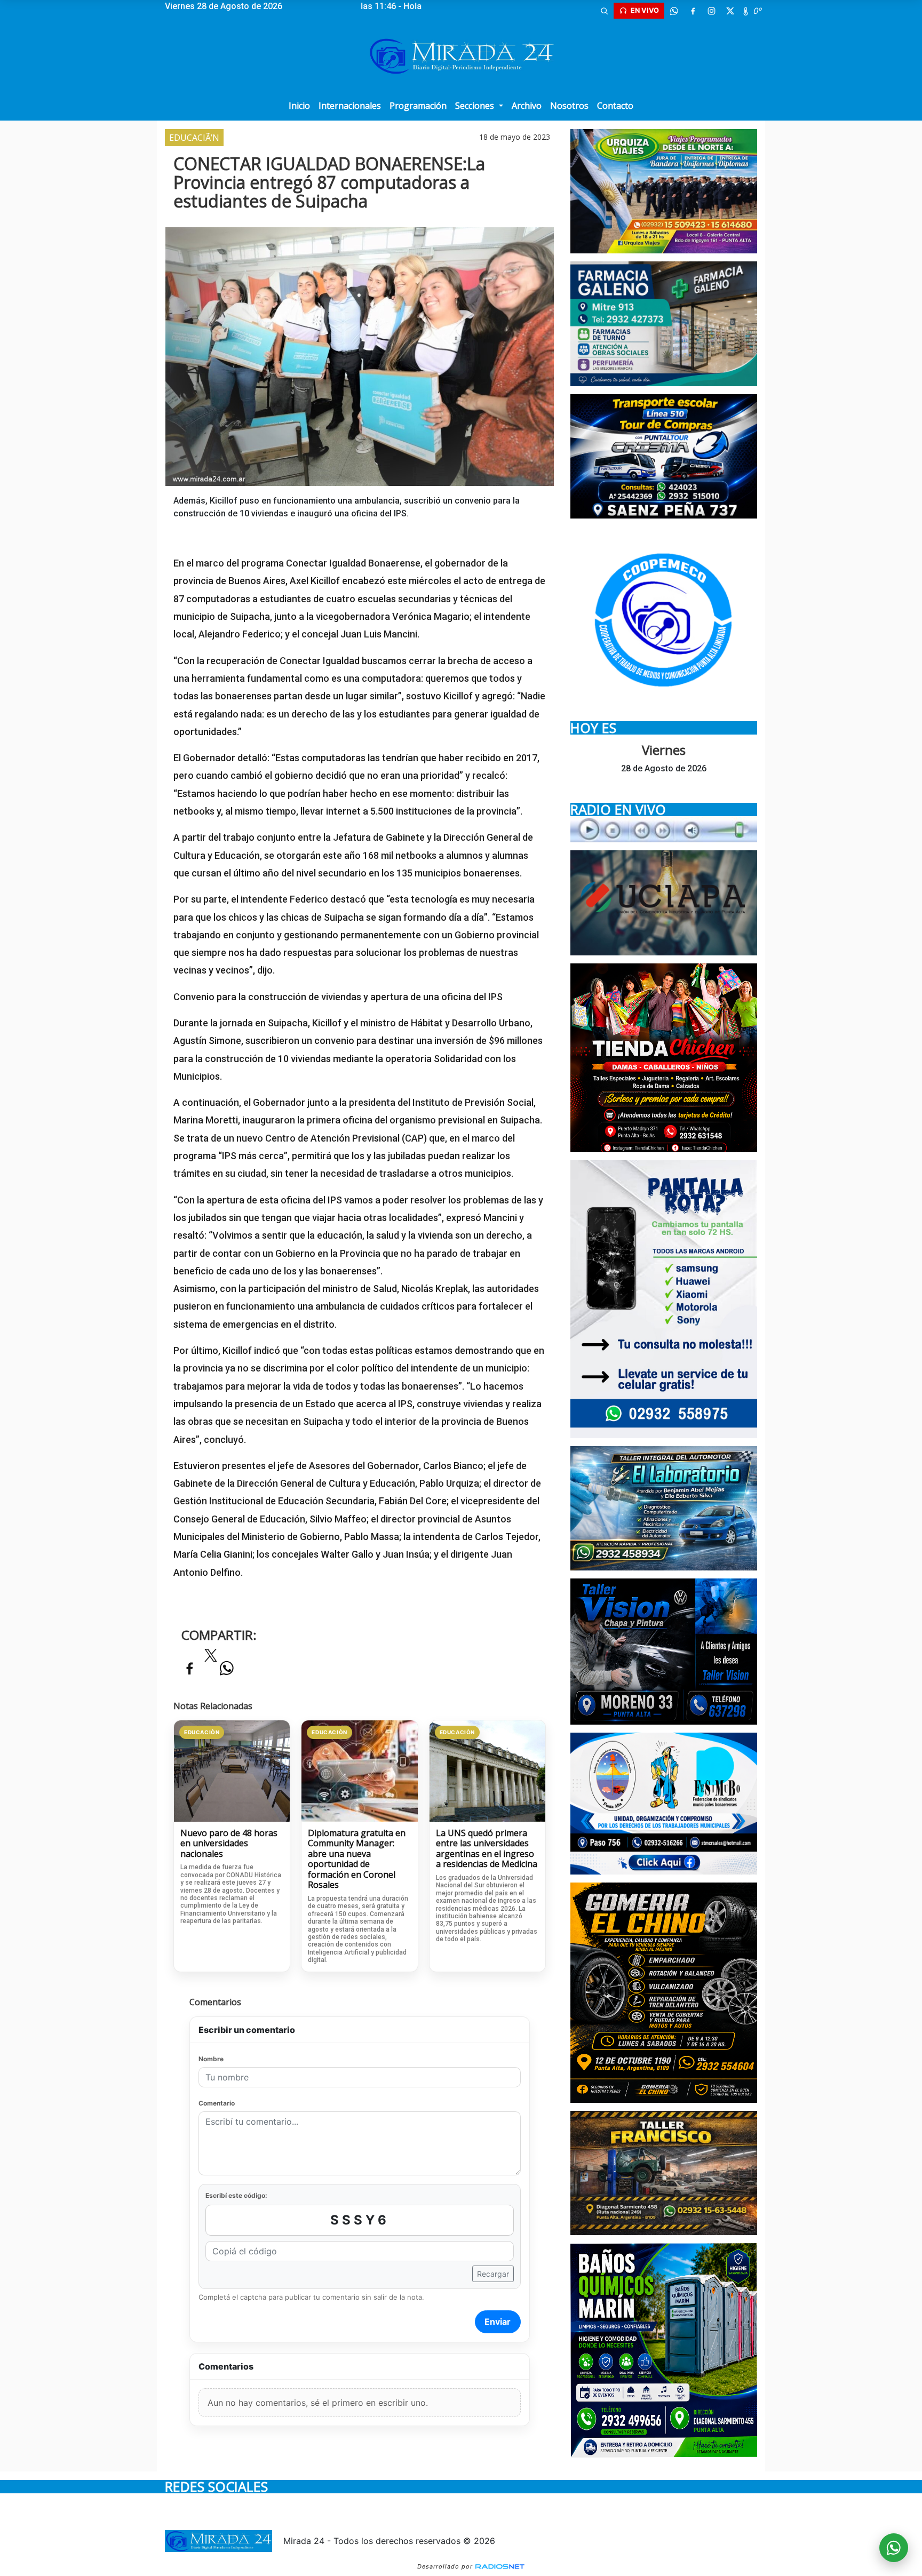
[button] (604, 11)
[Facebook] (693, 11)
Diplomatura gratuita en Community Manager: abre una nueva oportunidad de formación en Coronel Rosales (357, 1859)
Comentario (217, 2103)
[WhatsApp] (674, 11)
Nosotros (569, 106)
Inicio (299, 106)
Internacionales (350, 106)
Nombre (211, 2059)
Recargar (493, 2274)
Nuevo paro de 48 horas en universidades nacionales (229, 1844)
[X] (730, 11)
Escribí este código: (236, 2195)
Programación (418, 106)
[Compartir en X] (211, 1658)
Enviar (498, 2322)
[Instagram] (711, 11)
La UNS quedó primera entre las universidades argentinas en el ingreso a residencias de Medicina (487, 1849)
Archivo (527, 106)
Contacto (615, 106)
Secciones (476, 106)
